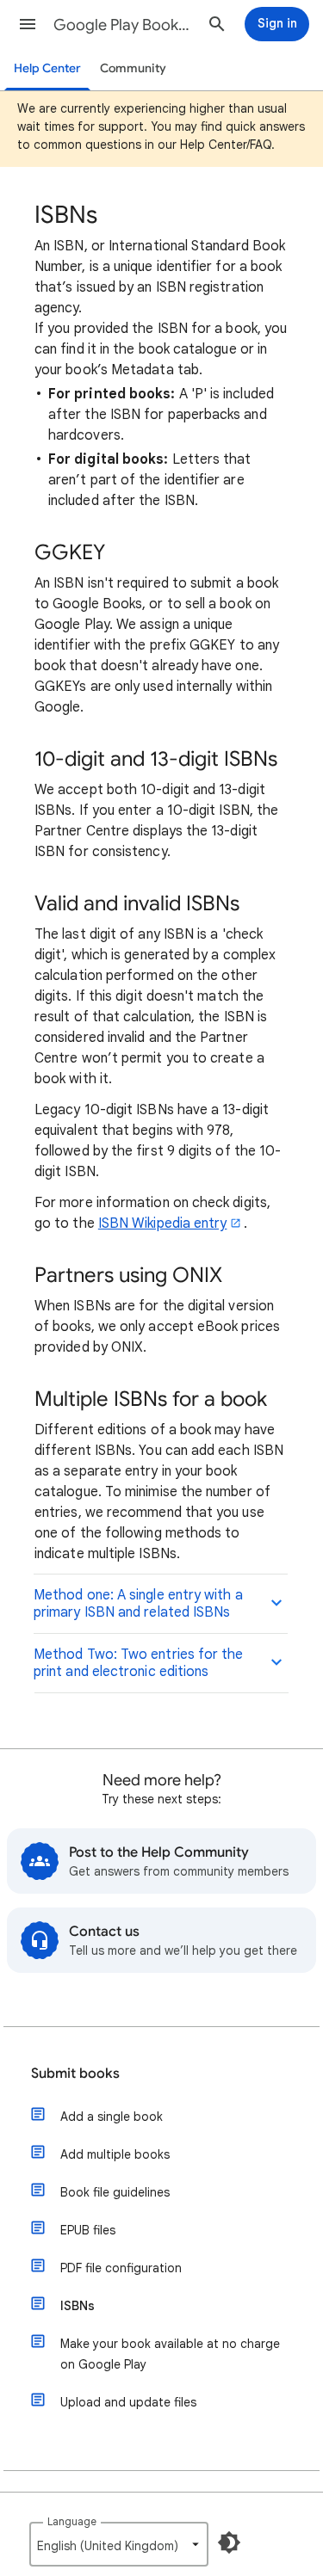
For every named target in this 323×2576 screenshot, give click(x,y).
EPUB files (88, 2230)
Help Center (47, 68)
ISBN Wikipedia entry (163, 1223)
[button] (28, 24)
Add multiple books (115, 2154)
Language (72, 2521)
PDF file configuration (121, 2268)
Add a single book (112, 2117)
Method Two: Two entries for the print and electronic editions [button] (138, 1663)
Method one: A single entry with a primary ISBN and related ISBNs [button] (138, 1604)
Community (133, 68)
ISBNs (78, 2306)
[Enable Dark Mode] (229, 2542)
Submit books (75, 2074)
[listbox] (119, 2544)
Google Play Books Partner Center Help (124, 25)
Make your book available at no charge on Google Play (170, 2354)
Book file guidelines (115, 2192)
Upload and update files (128, 2402)
